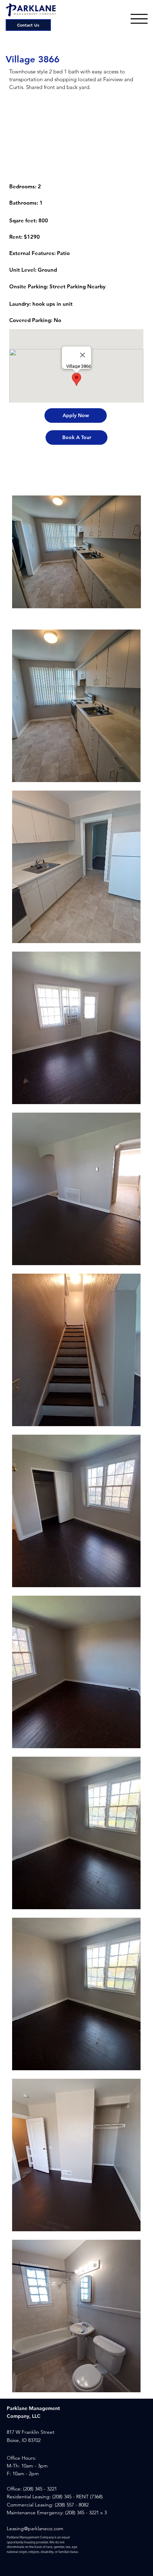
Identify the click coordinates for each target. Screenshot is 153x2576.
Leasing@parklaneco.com (35, 2528)
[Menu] (139, 19)
